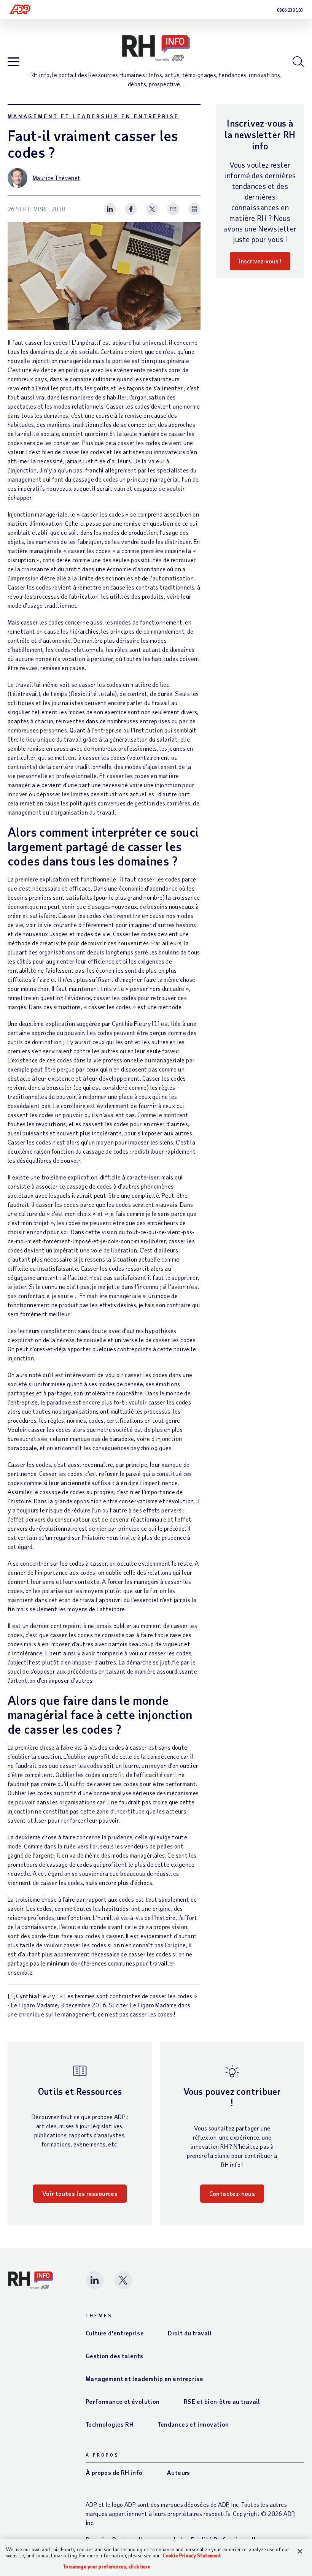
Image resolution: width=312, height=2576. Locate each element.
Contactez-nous (232, 2193)
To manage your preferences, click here (107, 2567)
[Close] (300, 2551)
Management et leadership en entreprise (93, 116)
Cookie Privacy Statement (192, 2555)
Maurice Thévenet (57, 178)
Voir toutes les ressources (80, 2193)
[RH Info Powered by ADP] (156, 48)
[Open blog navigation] (14, 62)
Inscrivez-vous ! (260, 261)
